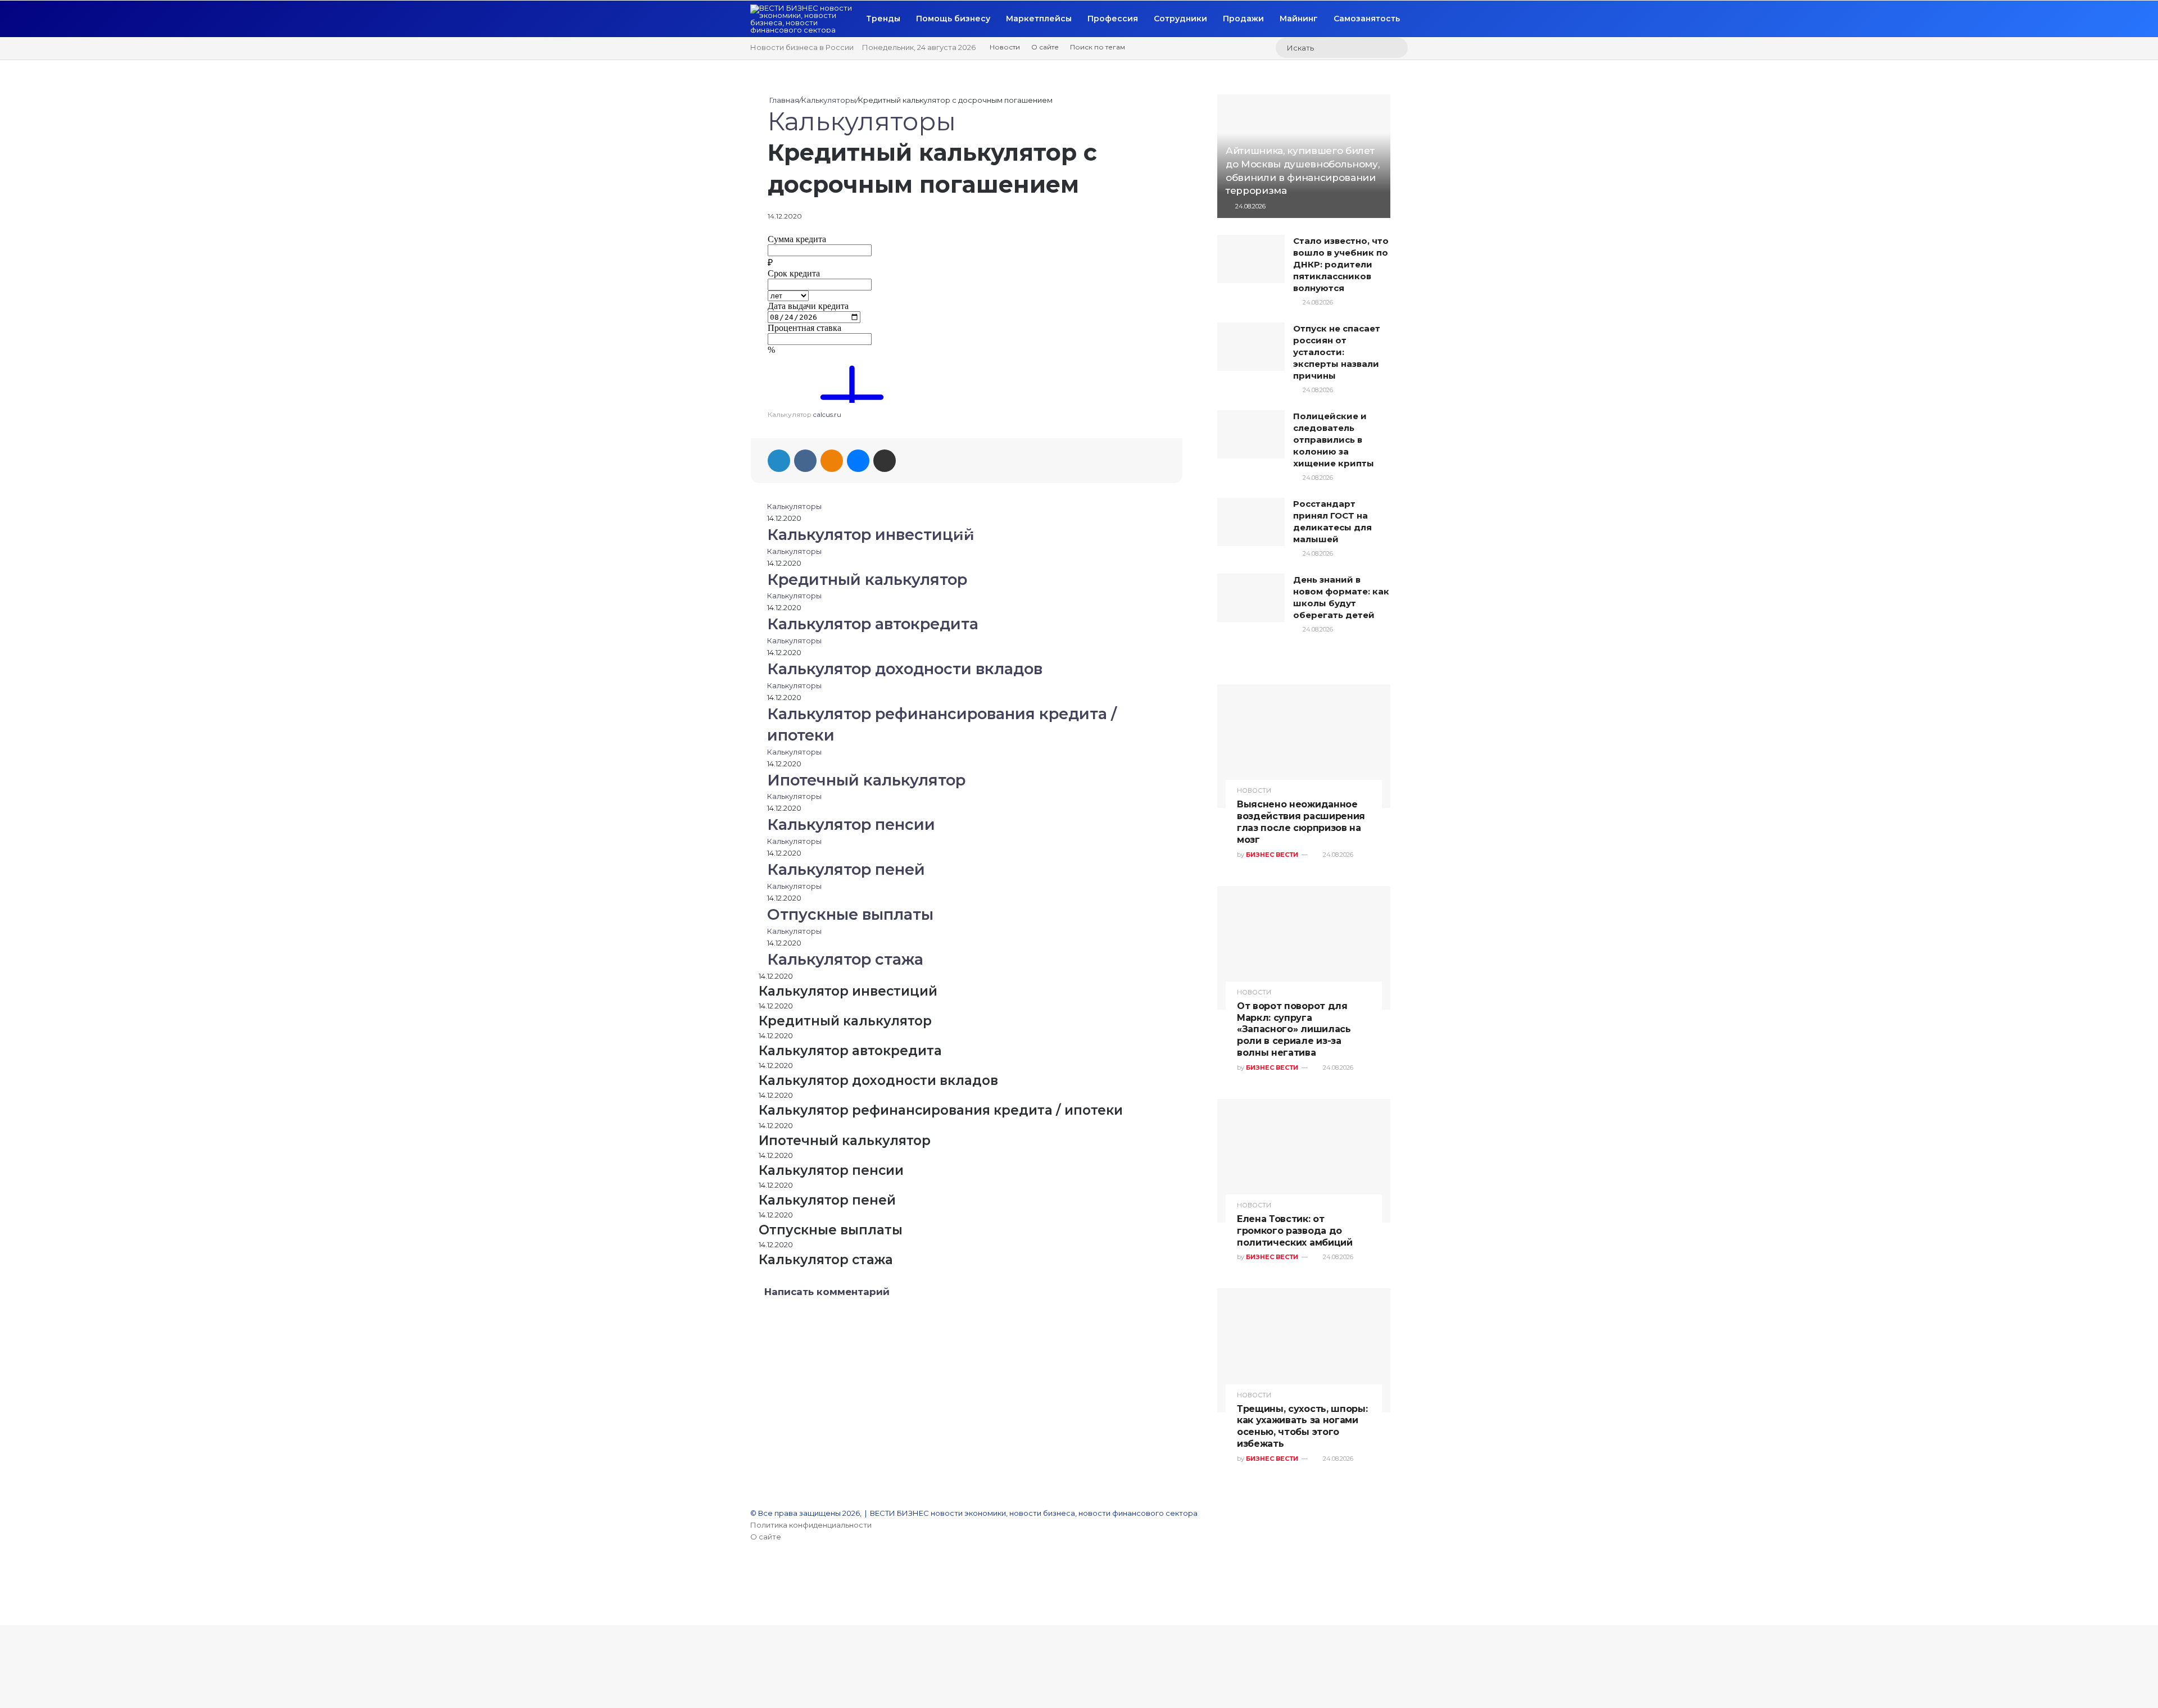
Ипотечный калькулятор (866, 780)
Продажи (1243, 19)
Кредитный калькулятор (867, 580)
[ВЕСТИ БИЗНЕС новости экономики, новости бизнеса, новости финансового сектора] (804, 19)
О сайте (1045, 47)
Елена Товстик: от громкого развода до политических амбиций (1295, 1231)
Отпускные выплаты (850, 914)
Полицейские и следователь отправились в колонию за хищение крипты (1334, 440)
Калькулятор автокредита (873, 624)
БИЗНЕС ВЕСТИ (1272, 855)
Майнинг (1299, 19)
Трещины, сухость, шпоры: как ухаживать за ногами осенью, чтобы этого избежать (1302, 1426)
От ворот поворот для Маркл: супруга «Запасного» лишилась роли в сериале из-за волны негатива (1294, 1029)
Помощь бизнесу (953, 19)
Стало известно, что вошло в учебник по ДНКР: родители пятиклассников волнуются (1341, 264)
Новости (1005, 47)
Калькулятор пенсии (851, 825)
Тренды (883, 19)
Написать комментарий (827, 1292)
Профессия (1113, 19)
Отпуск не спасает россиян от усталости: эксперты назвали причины (1337, 352)
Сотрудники (1180, 19)
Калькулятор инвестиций (871, 535)
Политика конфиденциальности (811, 1525)
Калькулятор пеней (846, 869)
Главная (783, 100)
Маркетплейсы (1039, 19)
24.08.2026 (1250, 206)
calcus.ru (827, 415)
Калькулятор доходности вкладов (905, 669)
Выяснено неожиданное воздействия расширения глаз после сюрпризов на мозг (1301, 822)
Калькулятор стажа (845, 959)
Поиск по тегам (1098, 47)
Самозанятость (1367, 19)
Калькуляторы (829, 100)
